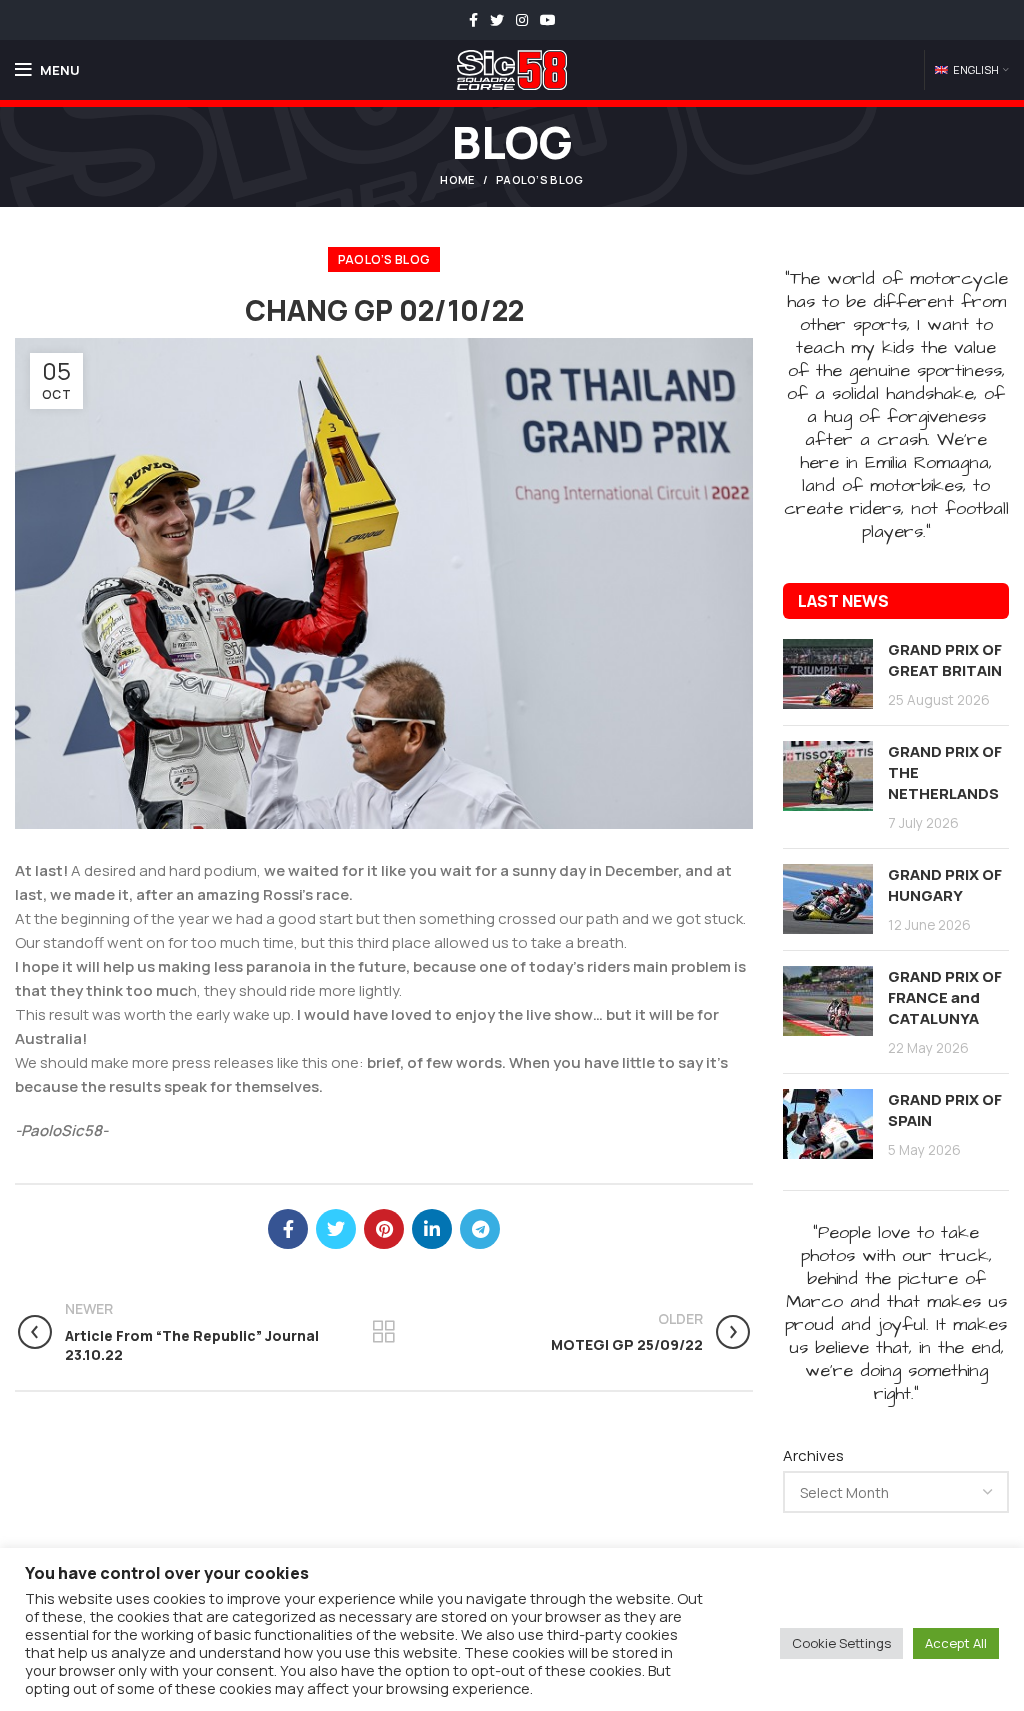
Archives (813, 1455)
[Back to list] (384, 1332)
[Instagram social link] (522, 20)
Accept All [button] (956, 1643)
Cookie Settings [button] (841, 1643)
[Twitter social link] (497, 20)
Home (457, 179)
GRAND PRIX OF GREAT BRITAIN (945, 660)
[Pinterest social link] (384, 1229)
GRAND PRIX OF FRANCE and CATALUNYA (945, 997)
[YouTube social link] (548, 20)
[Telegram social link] (480, 1229)
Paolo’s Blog (540, 179)
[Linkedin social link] (432, 1229)
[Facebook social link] (473, 20)
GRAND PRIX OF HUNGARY (945, 885)
